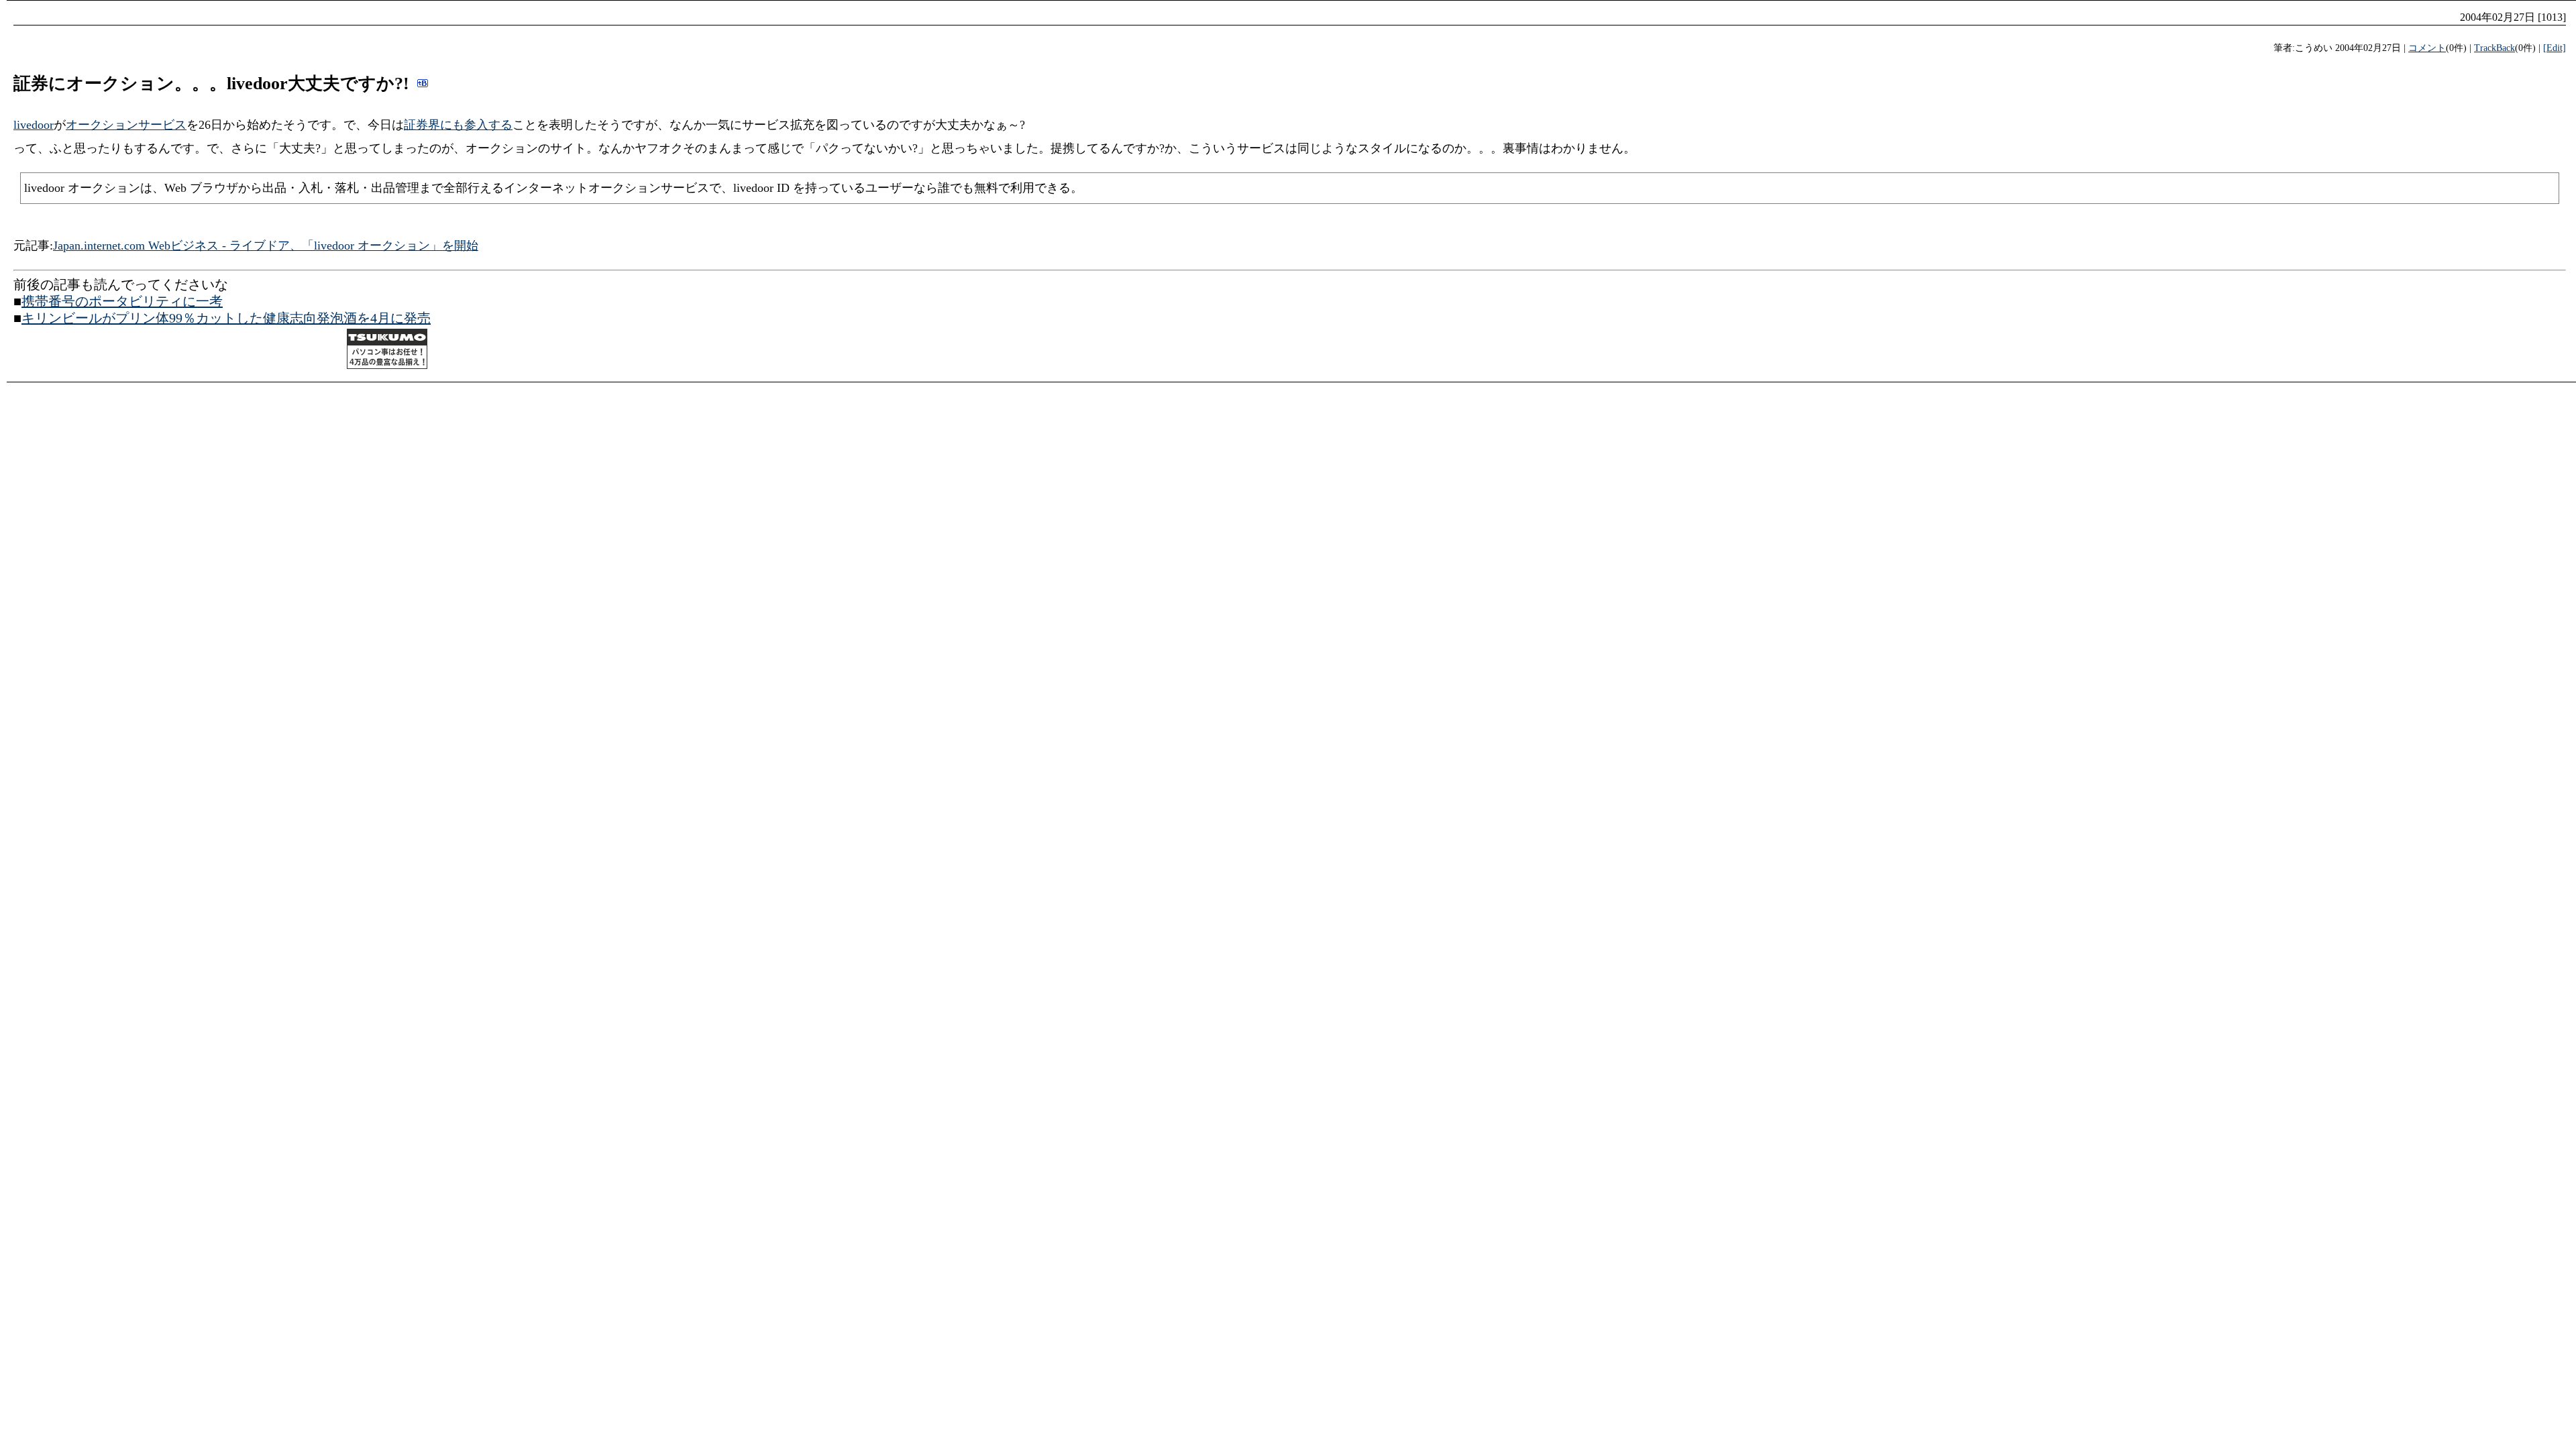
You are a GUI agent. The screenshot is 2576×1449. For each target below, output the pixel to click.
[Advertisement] (170, 351)
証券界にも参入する (458, 125)
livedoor (34, 125)
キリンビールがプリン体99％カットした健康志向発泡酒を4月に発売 (226, 318)
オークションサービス (126, 125)
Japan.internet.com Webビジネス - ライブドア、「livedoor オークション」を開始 (266, 246)
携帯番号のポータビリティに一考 (122, 301)
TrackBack (2494, 48)
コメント (2427, 48)
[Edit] (2555, 48)
